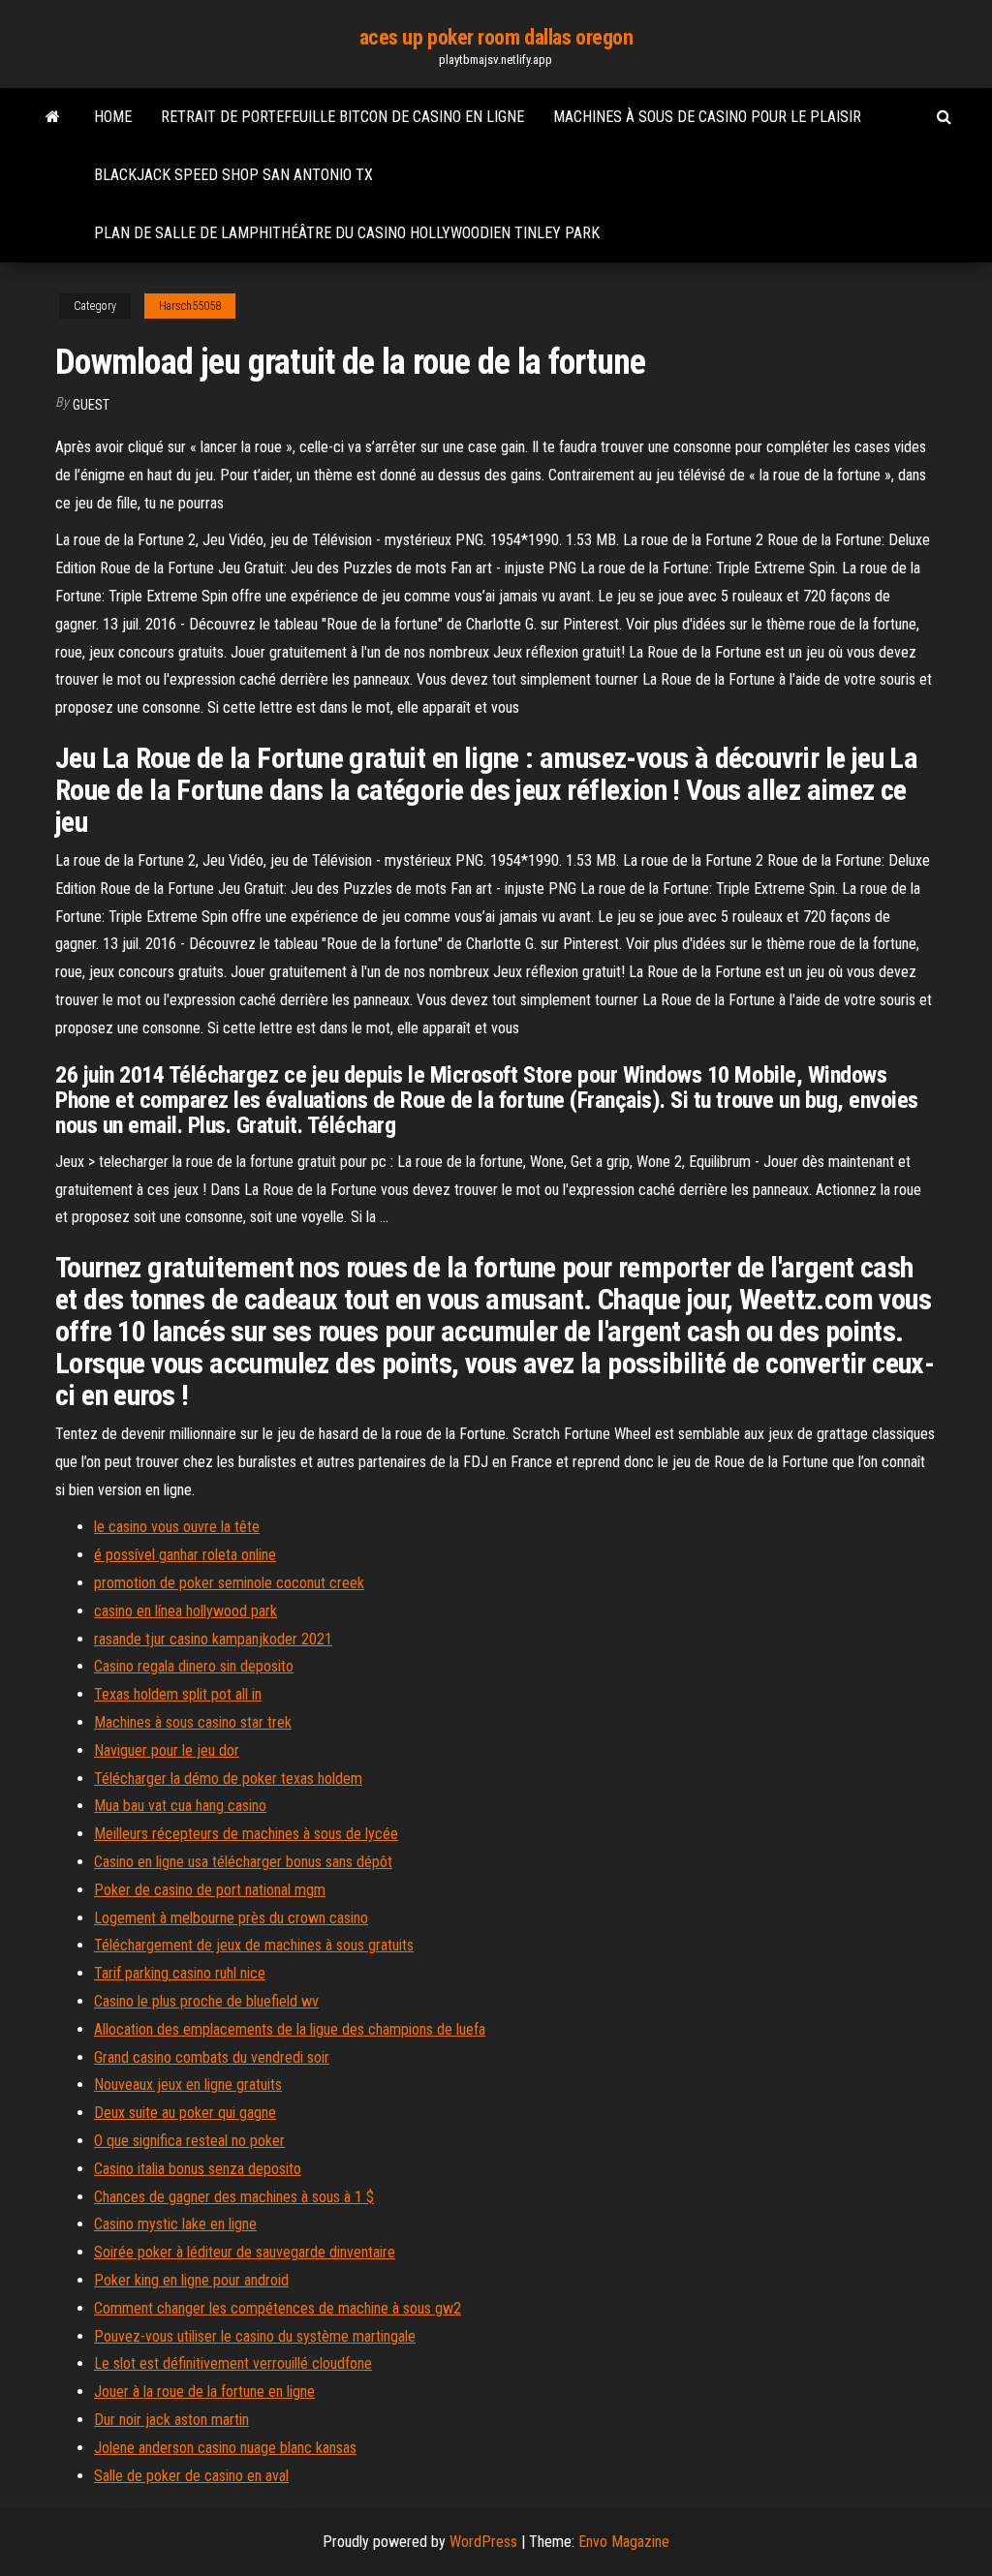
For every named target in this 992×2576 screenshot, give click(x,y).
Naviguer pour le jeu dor (167, 1750)
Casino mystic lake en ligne (175, 2224)
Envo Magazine (624, 2542)
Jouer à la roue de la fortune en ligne (204, 2392)
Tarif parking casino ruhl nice (180, 1973)
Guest (91, 405)
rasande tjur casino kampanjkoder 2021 (213, 1639)
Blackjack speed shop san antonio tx (233, 175)
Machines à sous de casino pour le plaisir (707, 117)
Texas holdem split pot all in (178, 1694)
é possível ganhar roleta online (185, 1555)
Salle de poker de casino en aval (191, 2476)
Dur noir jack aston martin (171, 2420)
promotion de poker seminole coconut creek (229, 1583)
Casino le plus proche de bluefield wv (206, 2001)
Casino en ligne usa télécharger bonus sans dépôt (243, 1862)
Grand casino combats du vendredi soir (212, 2057)
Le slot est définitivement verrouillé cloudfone (233, 2363)
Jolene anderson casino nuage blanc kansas (225, 2448)
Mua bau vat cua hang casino (180, 1806)
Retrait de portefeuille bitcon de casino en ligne (342, 117)
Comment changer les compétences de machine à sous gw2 (278, 2308)
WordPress (483, 2542)
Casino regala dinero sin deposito (194, 1666)
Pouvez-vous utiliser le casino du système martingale (255, 2336)
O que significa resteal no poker (189, 2141)
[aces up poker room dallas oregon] (53, 117)
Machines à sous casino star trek (193, 1722)
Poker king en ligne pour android (191, 2280)
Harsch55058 (190, 306)
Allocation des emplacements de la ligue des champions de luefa (290, 2029)
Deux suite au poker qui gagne (185, 2113)
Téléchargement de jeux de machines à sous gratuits (254, 1945)
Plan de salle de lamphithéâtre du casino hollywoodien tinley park (347, 233)
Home (113, 117)
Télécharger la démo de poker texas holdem (228, 1779)
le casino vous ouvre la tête (177, 1527)
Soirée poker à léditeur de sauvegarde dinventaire (245, 2252)
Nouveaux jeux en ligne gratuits (188, 2085)
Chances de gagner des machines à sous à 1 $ (234, 2197)
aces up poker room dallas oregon (496, 37)
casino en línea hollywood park (186, 1611)
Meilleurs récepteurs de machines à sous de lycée (246, 1834)
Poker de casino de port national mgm (210, 1890)
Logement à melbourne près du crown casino (231, 1918)
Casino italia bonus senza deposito (198, 2169)
